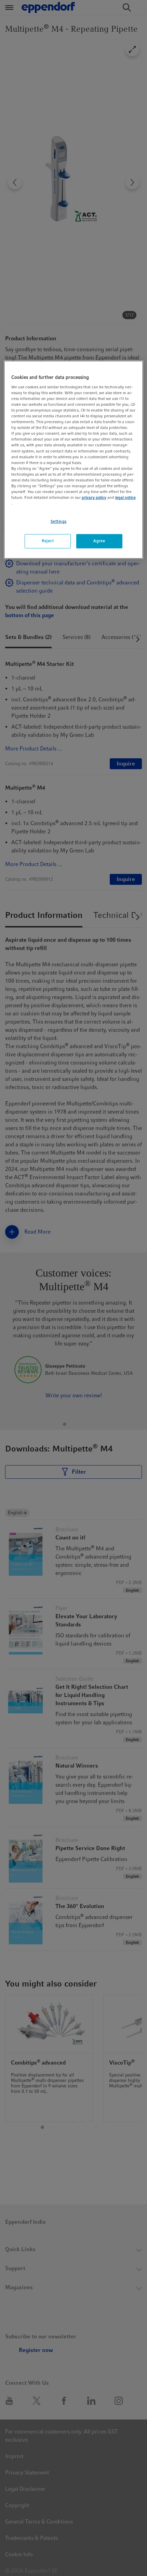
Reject (48, 541)
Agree (99, 541)
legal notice (125, 497)
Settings (59, 522)
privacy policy (94, 497)
